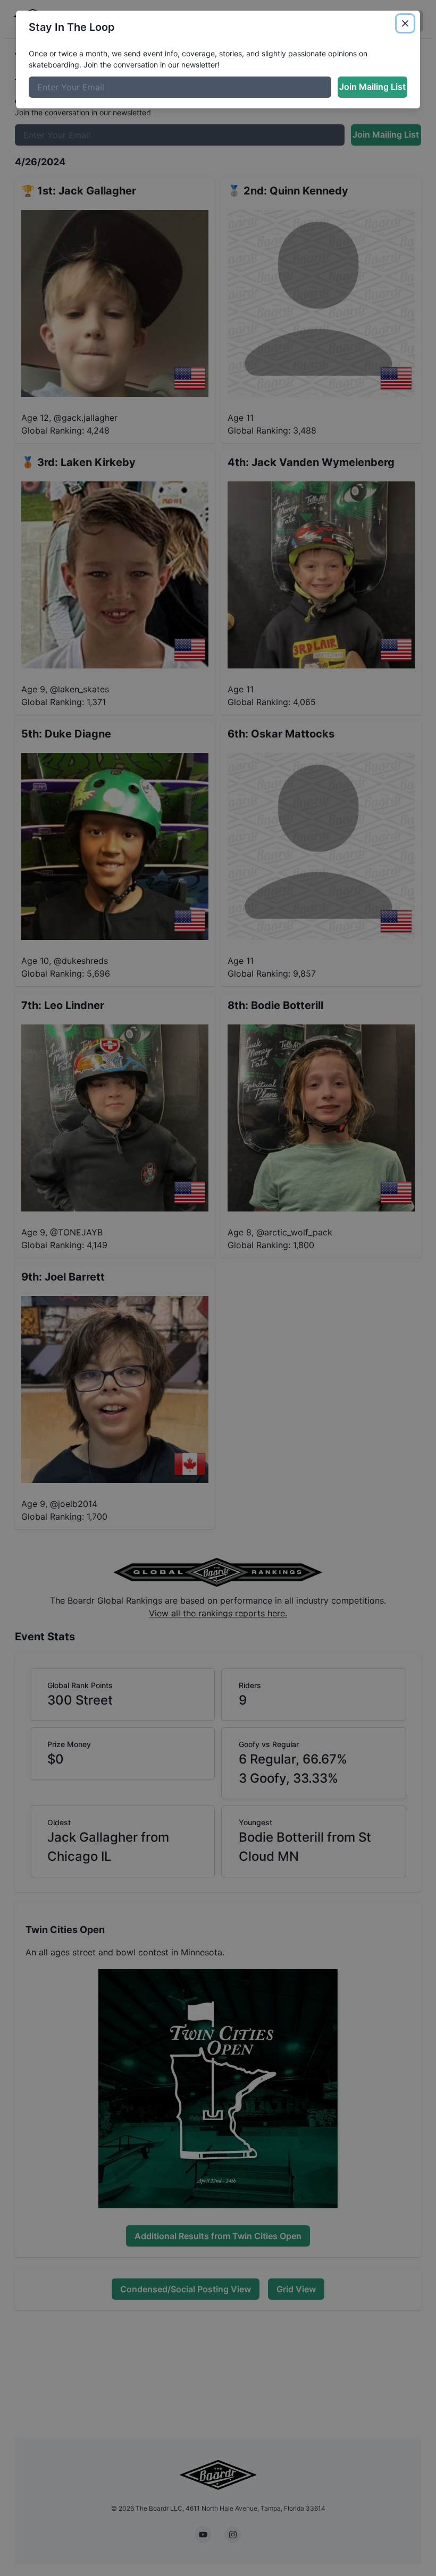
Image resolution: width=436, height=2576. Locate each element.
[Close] (405, 23)
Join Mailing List (372, 87)
